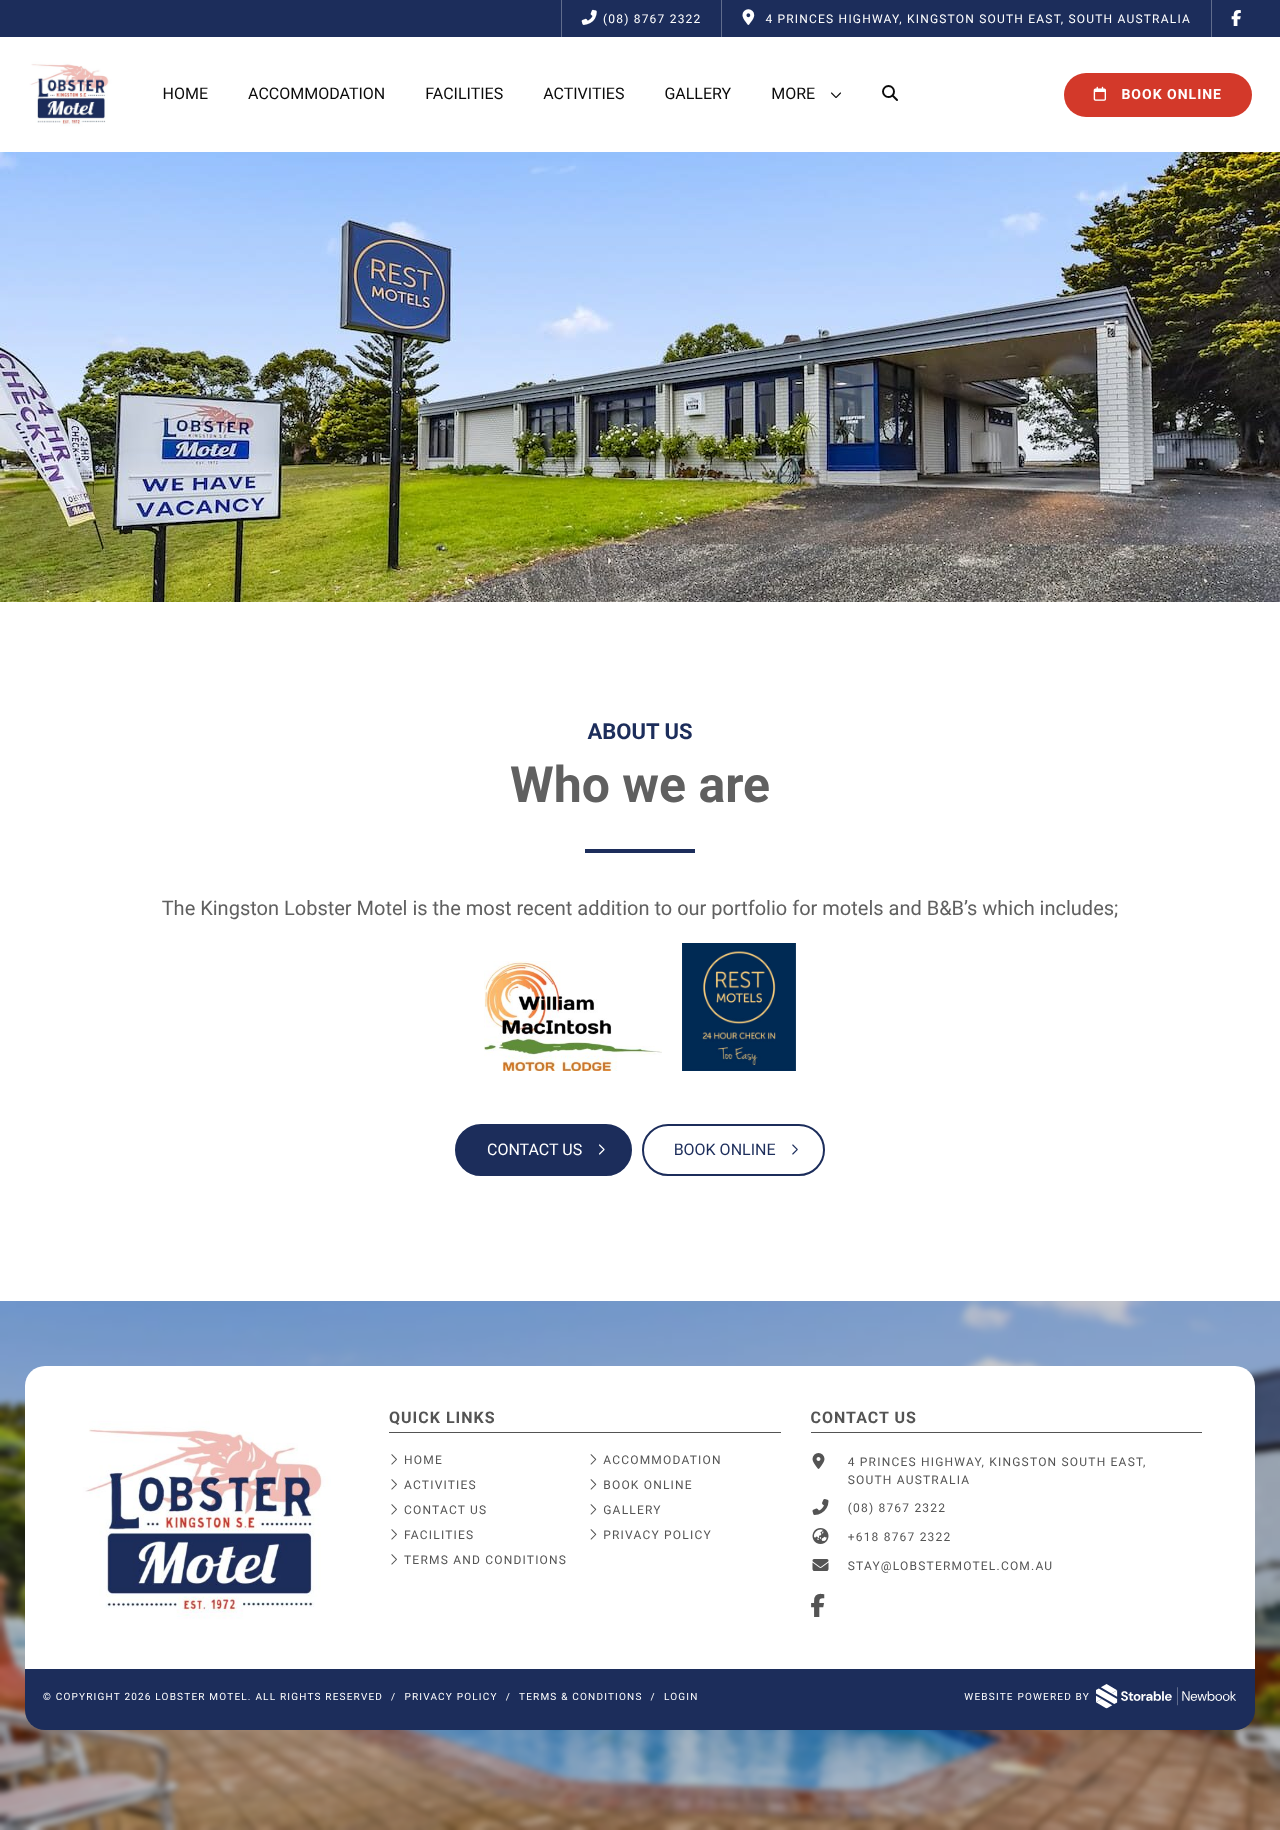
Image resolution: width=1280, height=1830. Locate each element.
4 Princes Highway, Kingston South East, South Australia (997, 1471)
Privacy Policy (657, 1535)
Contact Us (445, 1510)
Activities (583, 93)
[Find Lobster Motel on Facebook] (1237, 18)
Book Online (1169, 95)
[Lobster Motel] (207, 1620)
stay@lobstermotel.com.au (951, 1566)
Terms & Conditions (581, 1697)
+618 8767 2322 (900, 1537)
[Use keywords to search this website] (890, 94)
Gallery (697, 93)
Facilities (464, 93)
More (793, 93)
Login (681, 1697)
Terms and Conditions (485, 1560)
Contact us (534, 1149)
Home (185, 93)
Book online (725, 1149)
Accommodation (316, 93)
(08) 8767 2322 (652, 19)
